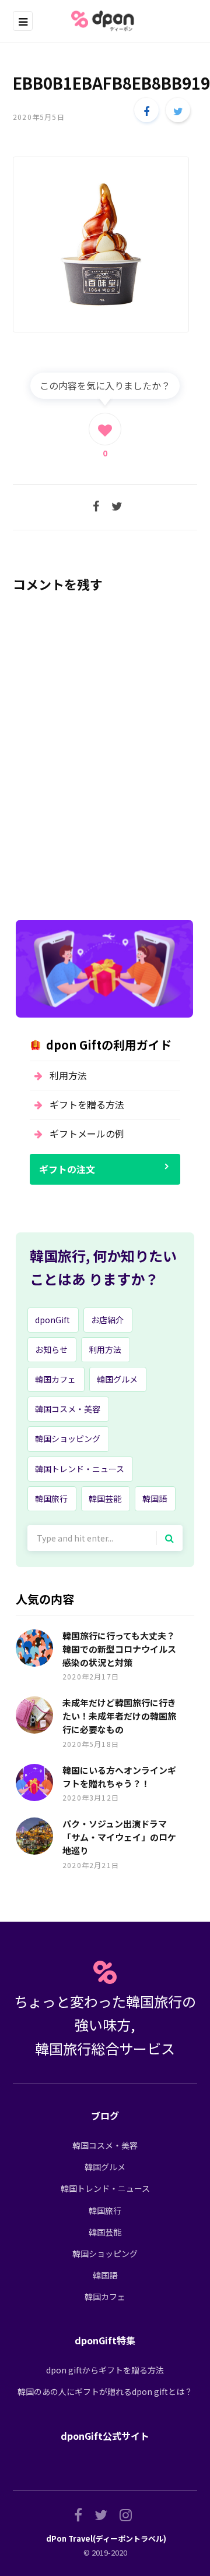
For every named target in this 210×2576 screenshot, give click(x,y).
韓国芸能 (105, 1498)
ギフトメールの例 (87, 1133)
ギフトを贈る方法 (87, 1104)
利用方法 (68, 1075)
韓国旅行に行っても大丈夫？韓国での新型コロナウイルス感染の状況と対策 (119, 1649)
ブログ (105, 2116)
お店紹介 (107, 1320)
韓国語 (155, 1498)
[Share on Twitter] (178, 110)
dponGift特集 (105, 2340)
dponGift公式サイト (105, 2436)
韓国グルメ (117, 1379)
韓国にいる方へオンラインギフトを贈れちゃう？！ (119, 1777)
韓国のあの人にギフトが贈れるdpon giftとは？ (105, 2391)
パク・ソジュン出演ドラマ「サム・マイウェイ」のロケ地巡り (119, 1837)
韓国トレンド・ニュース (80, 1469)
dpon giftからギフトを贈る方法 (105, 2370)
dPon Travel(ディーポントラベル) (106, 2538)
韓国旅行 (51, 1498)
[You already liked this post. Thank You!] (105, 429)
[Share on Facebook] (146, 110)
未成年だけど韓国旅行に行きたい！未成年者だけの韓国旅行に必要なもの (119, 1716)
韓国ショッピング (68, 1438)
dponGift (52, 1320)
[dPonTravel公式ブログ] (105, 21)
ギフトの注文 (67, 1169)
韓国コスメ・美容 (68, 1409)
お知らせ (51, 1349)
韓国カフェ (55, 1379)
